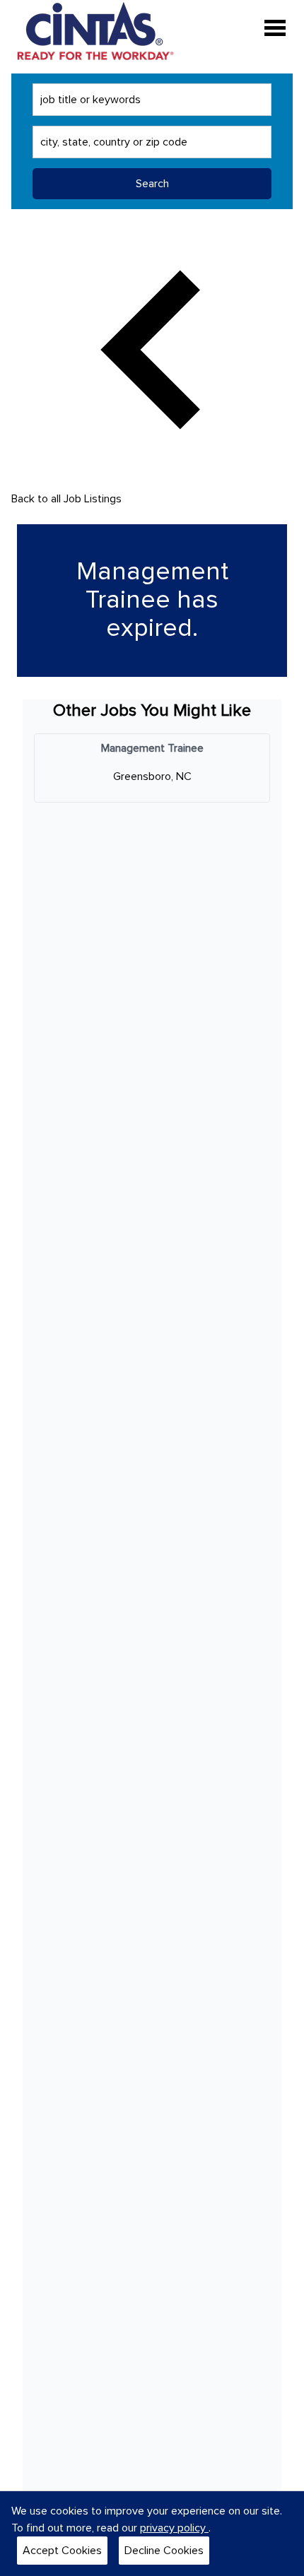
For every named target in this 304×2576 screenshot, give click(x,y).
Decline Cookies (164, 2551)
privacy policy (174, 2528)
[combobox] (152, 100)
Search (152, 184)
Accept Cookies (62, 2551)
